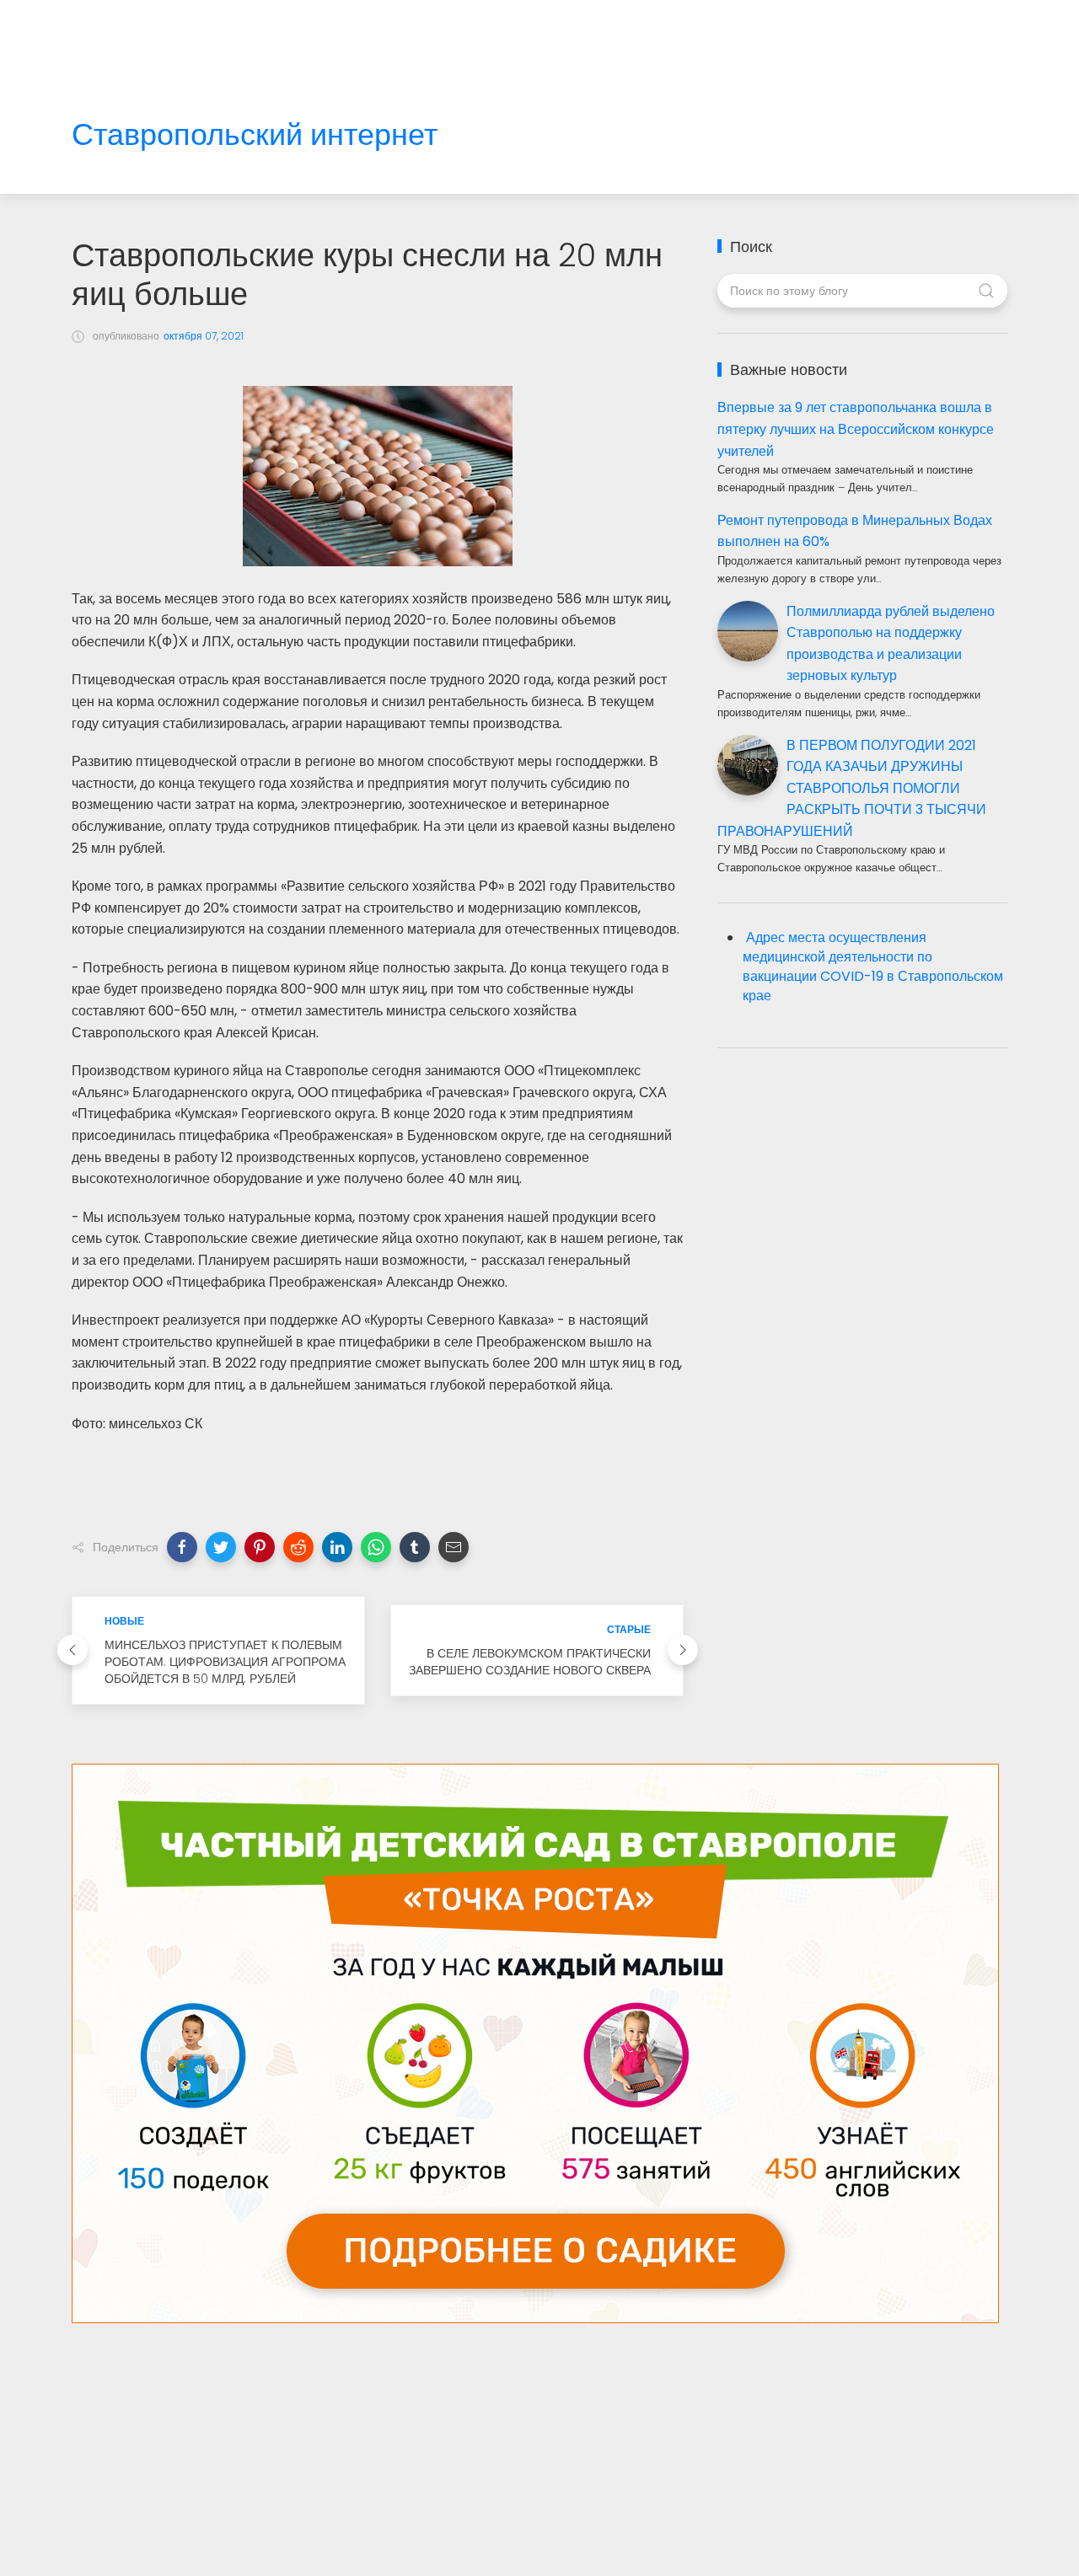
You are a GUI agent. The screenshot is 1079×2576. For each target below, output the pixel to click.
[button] (182, 1547)
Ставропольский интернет (255, 135)
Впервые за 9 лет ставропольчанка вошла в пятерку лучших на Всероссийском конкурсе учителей (856, 429)
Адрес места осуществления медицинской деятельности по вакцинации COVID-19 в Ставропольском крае (873, 967)
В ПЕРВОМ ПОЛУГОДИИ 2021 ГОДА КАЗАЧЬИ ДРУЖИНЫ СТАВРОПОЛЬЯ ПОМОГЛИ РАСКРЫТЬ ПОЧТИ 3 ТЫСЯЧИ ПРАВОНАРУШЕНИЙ (852, 788)
